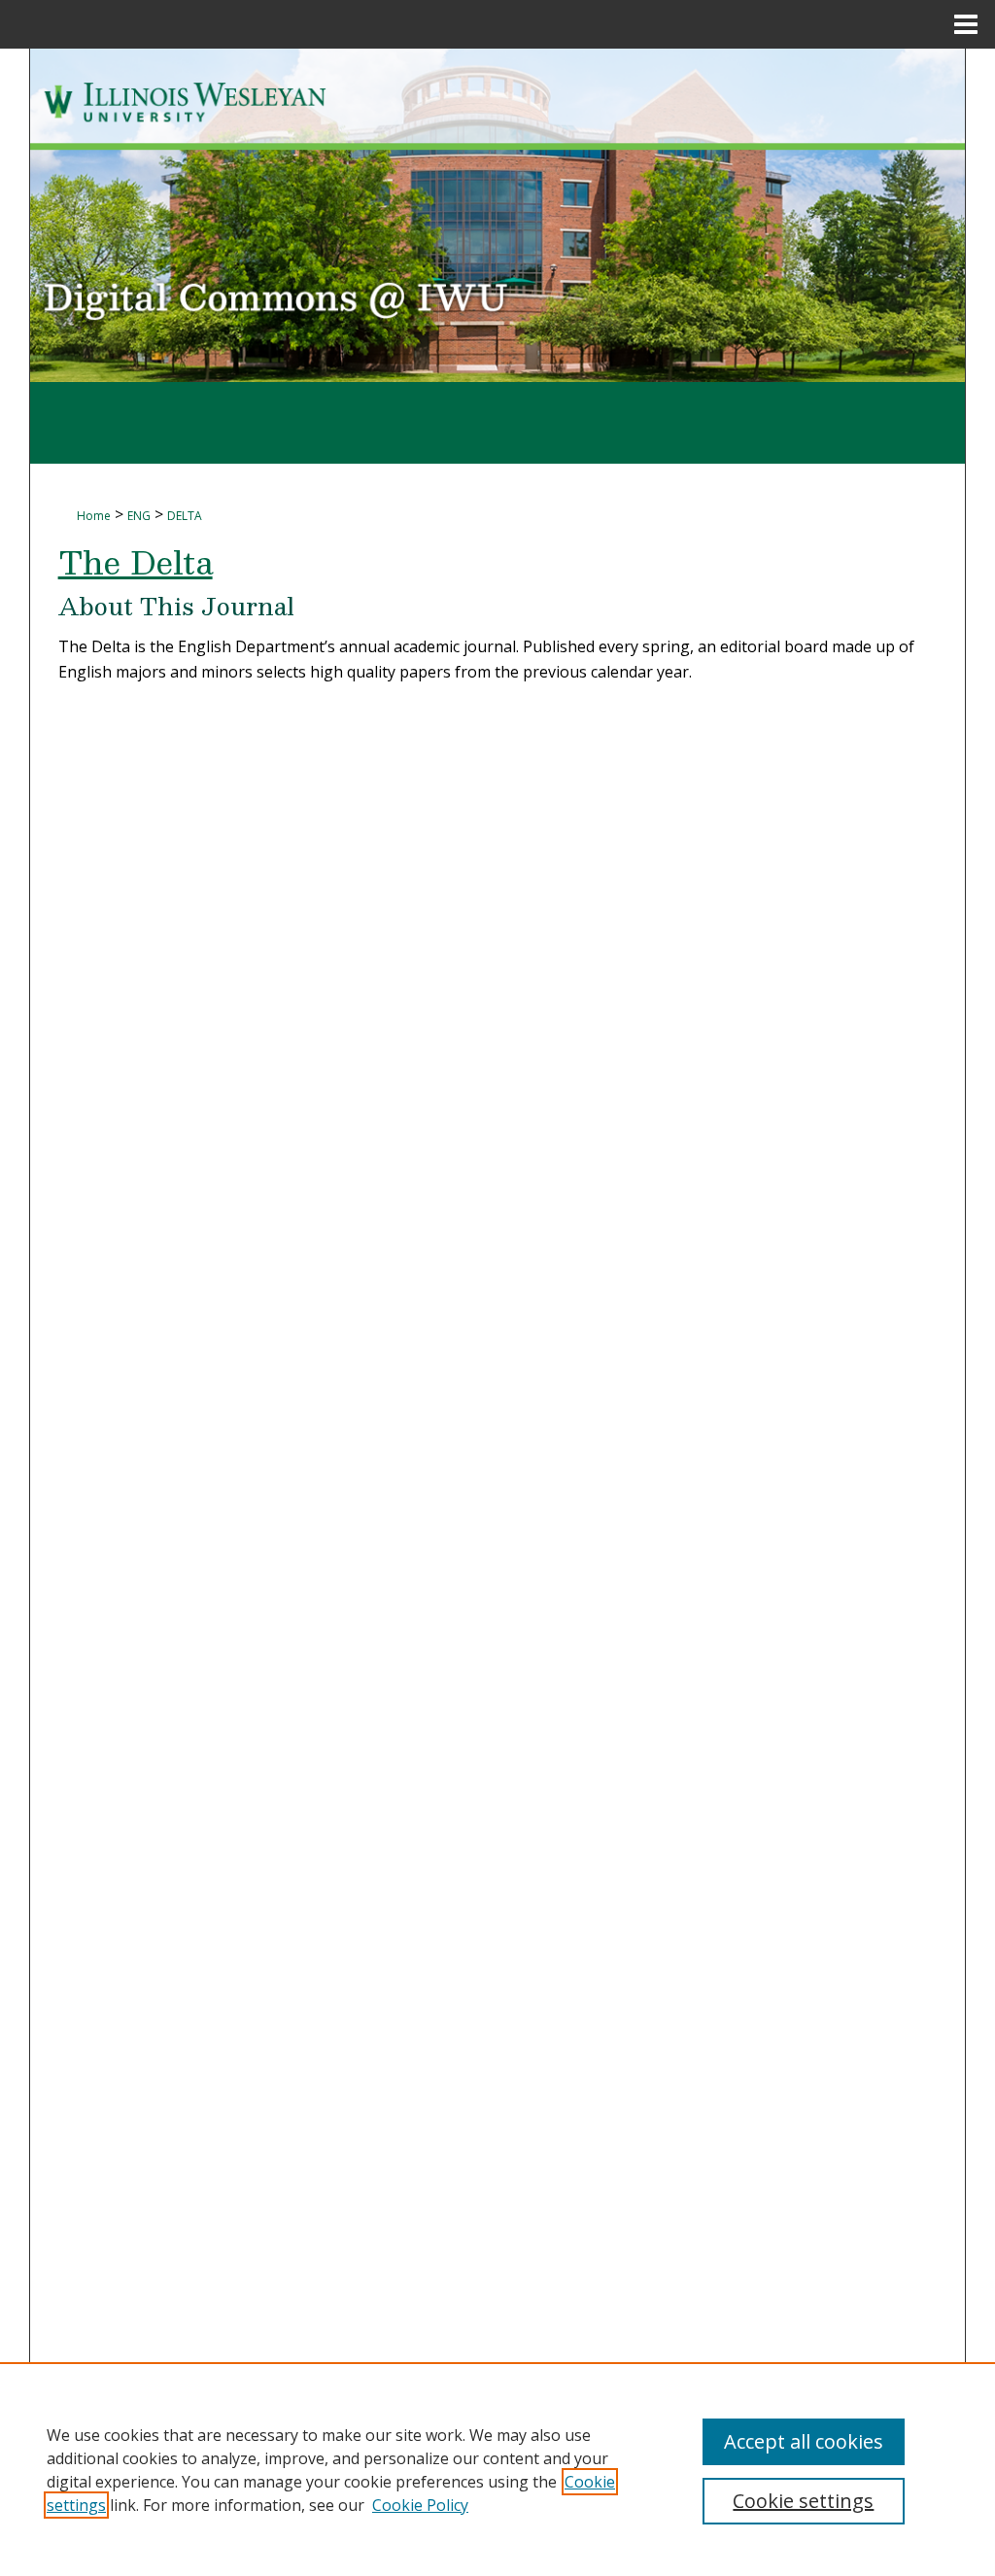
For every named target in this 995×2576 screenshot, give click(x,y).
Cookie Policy (420, 2505)
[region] (497, 2469)
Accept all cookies (804, 2441)
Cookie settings (803, 2501)
